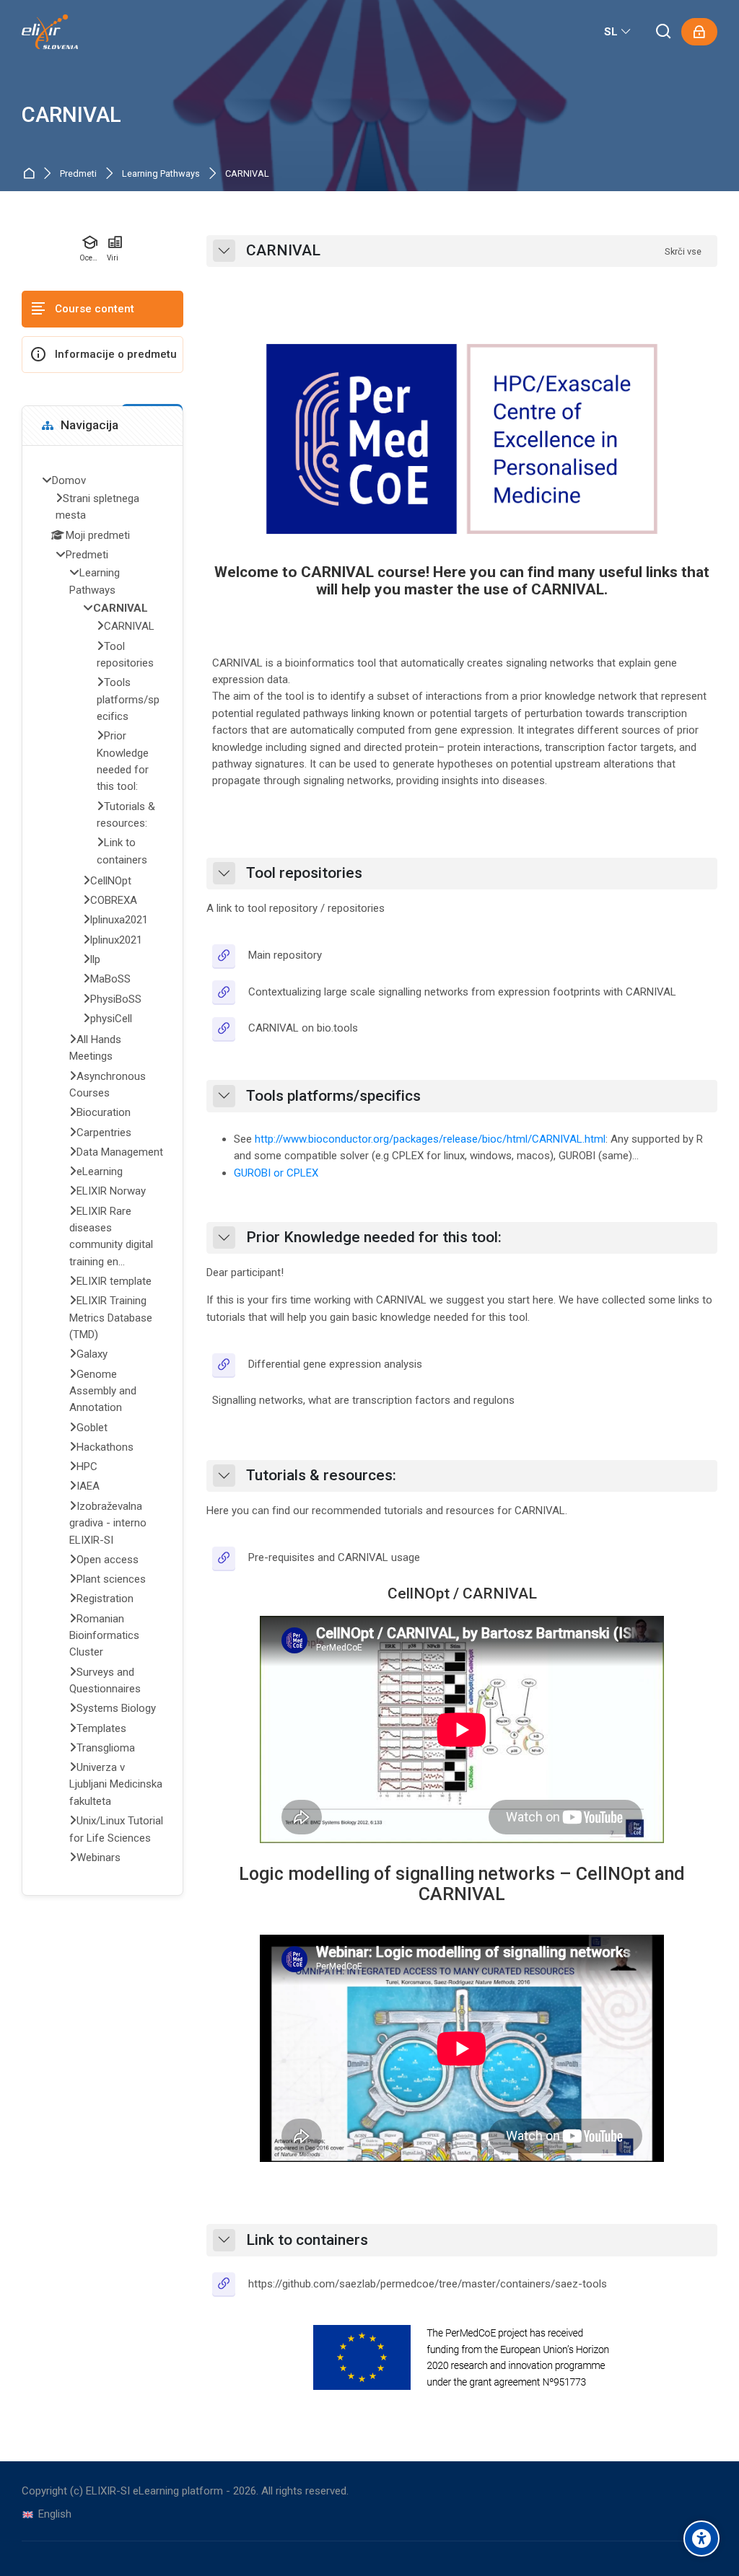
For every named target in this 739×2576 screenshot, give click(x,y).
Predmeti (78, 174)
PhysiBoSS (116, 999)
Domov (31, 174)
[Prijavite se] (699, 32)
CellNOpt (111, 881)
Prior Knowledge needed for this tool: (374, 1238)
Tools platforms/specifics (333, 1096)
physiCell (111, 1019)
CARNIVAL (71, 115)
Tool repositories (304, 873)
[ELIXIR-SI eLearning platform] (50, 32)
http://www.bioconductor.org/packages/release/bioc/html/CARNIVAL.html (430, 1139)
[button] (224, 251)
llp (95, 959)
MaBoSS (110, 979)
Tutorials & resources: (321, 1476)
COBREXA (114, 900)
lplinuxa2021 (119, 920)
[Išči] (664, 32)
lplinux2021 (116, 940)
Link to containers (307, 2240)
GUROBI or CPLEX (276, 1173)
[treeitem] (102, 1171)
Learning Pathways (161, 174)
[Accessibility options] (701, 2538)
